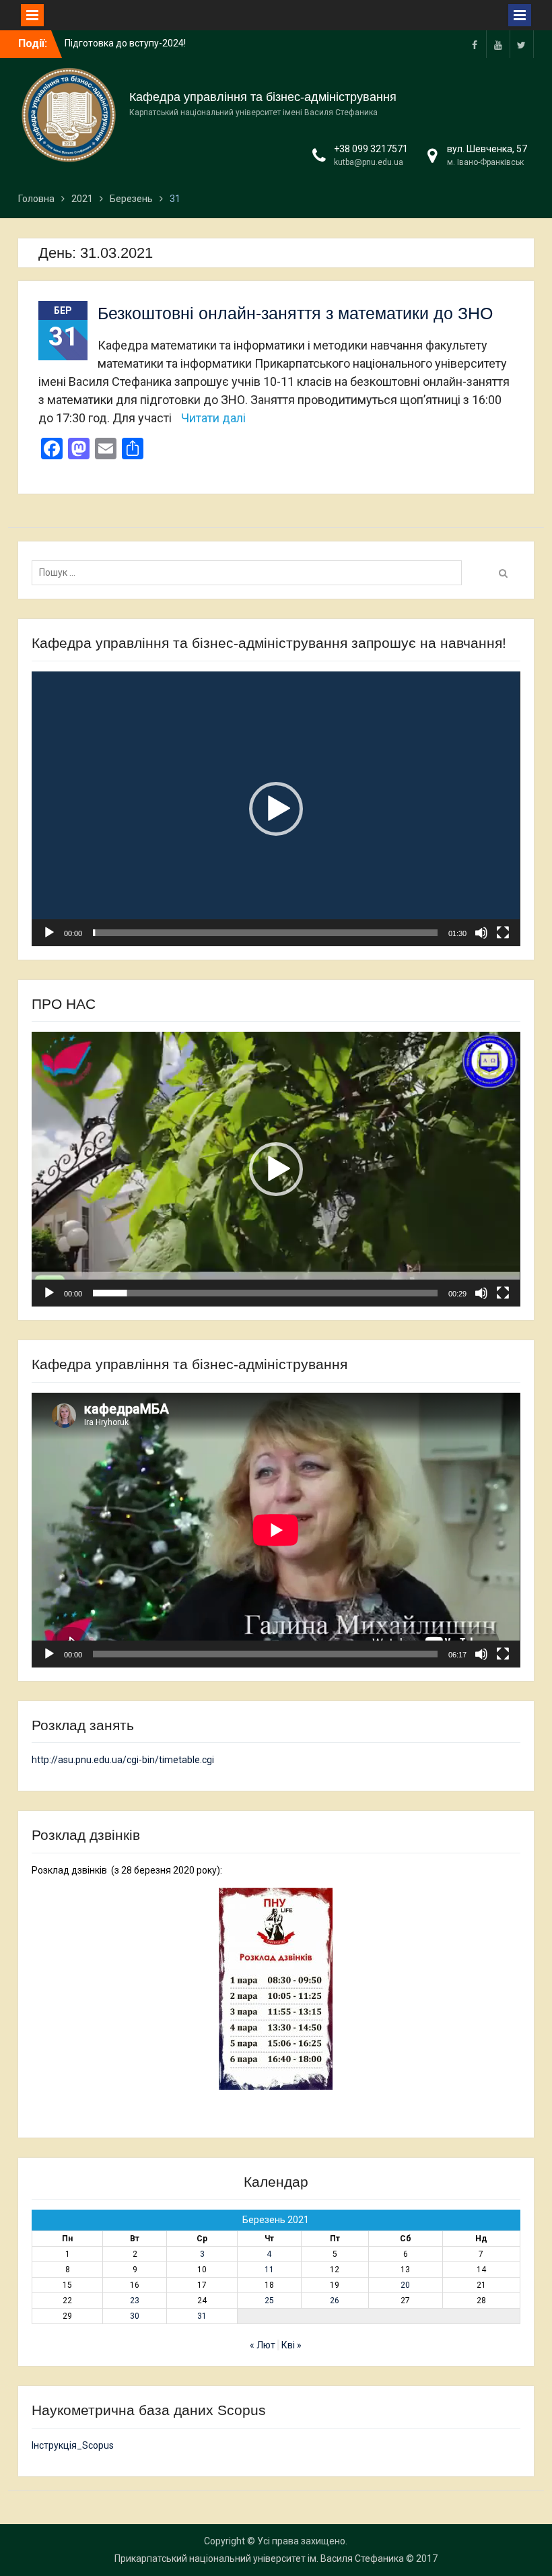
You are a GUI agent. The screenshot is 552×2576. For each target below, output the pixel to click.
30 (135, 2316)
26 (335, 2301)
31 (202, 2316)
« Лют (263, 2345)
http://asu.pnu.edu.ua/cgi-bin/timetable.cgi (123, 1760)
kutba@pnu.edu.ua (369, 162)
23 (135, 2301)
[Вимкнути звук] (481, 933)
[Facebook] (475, 44)
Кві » (291, 2345)
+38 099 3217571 (371, 149)
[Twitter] (522, 44)
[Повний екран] (503, 933)
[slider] (265, 933)
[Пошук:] (250, 572)
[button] (276, 809)
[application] (276, 809)
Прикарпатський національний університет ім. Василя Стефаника (259, 2558)
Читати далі (213, 418)
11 (269, 2270)
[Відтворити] (49, 933)
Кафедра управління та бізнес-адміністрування (263, 97)
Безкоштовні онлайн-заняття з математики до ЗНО (295, 313)
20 (405, 2285)
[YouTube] (498, 44)
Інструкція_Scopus (73, 2445)
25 (269, 2301)
